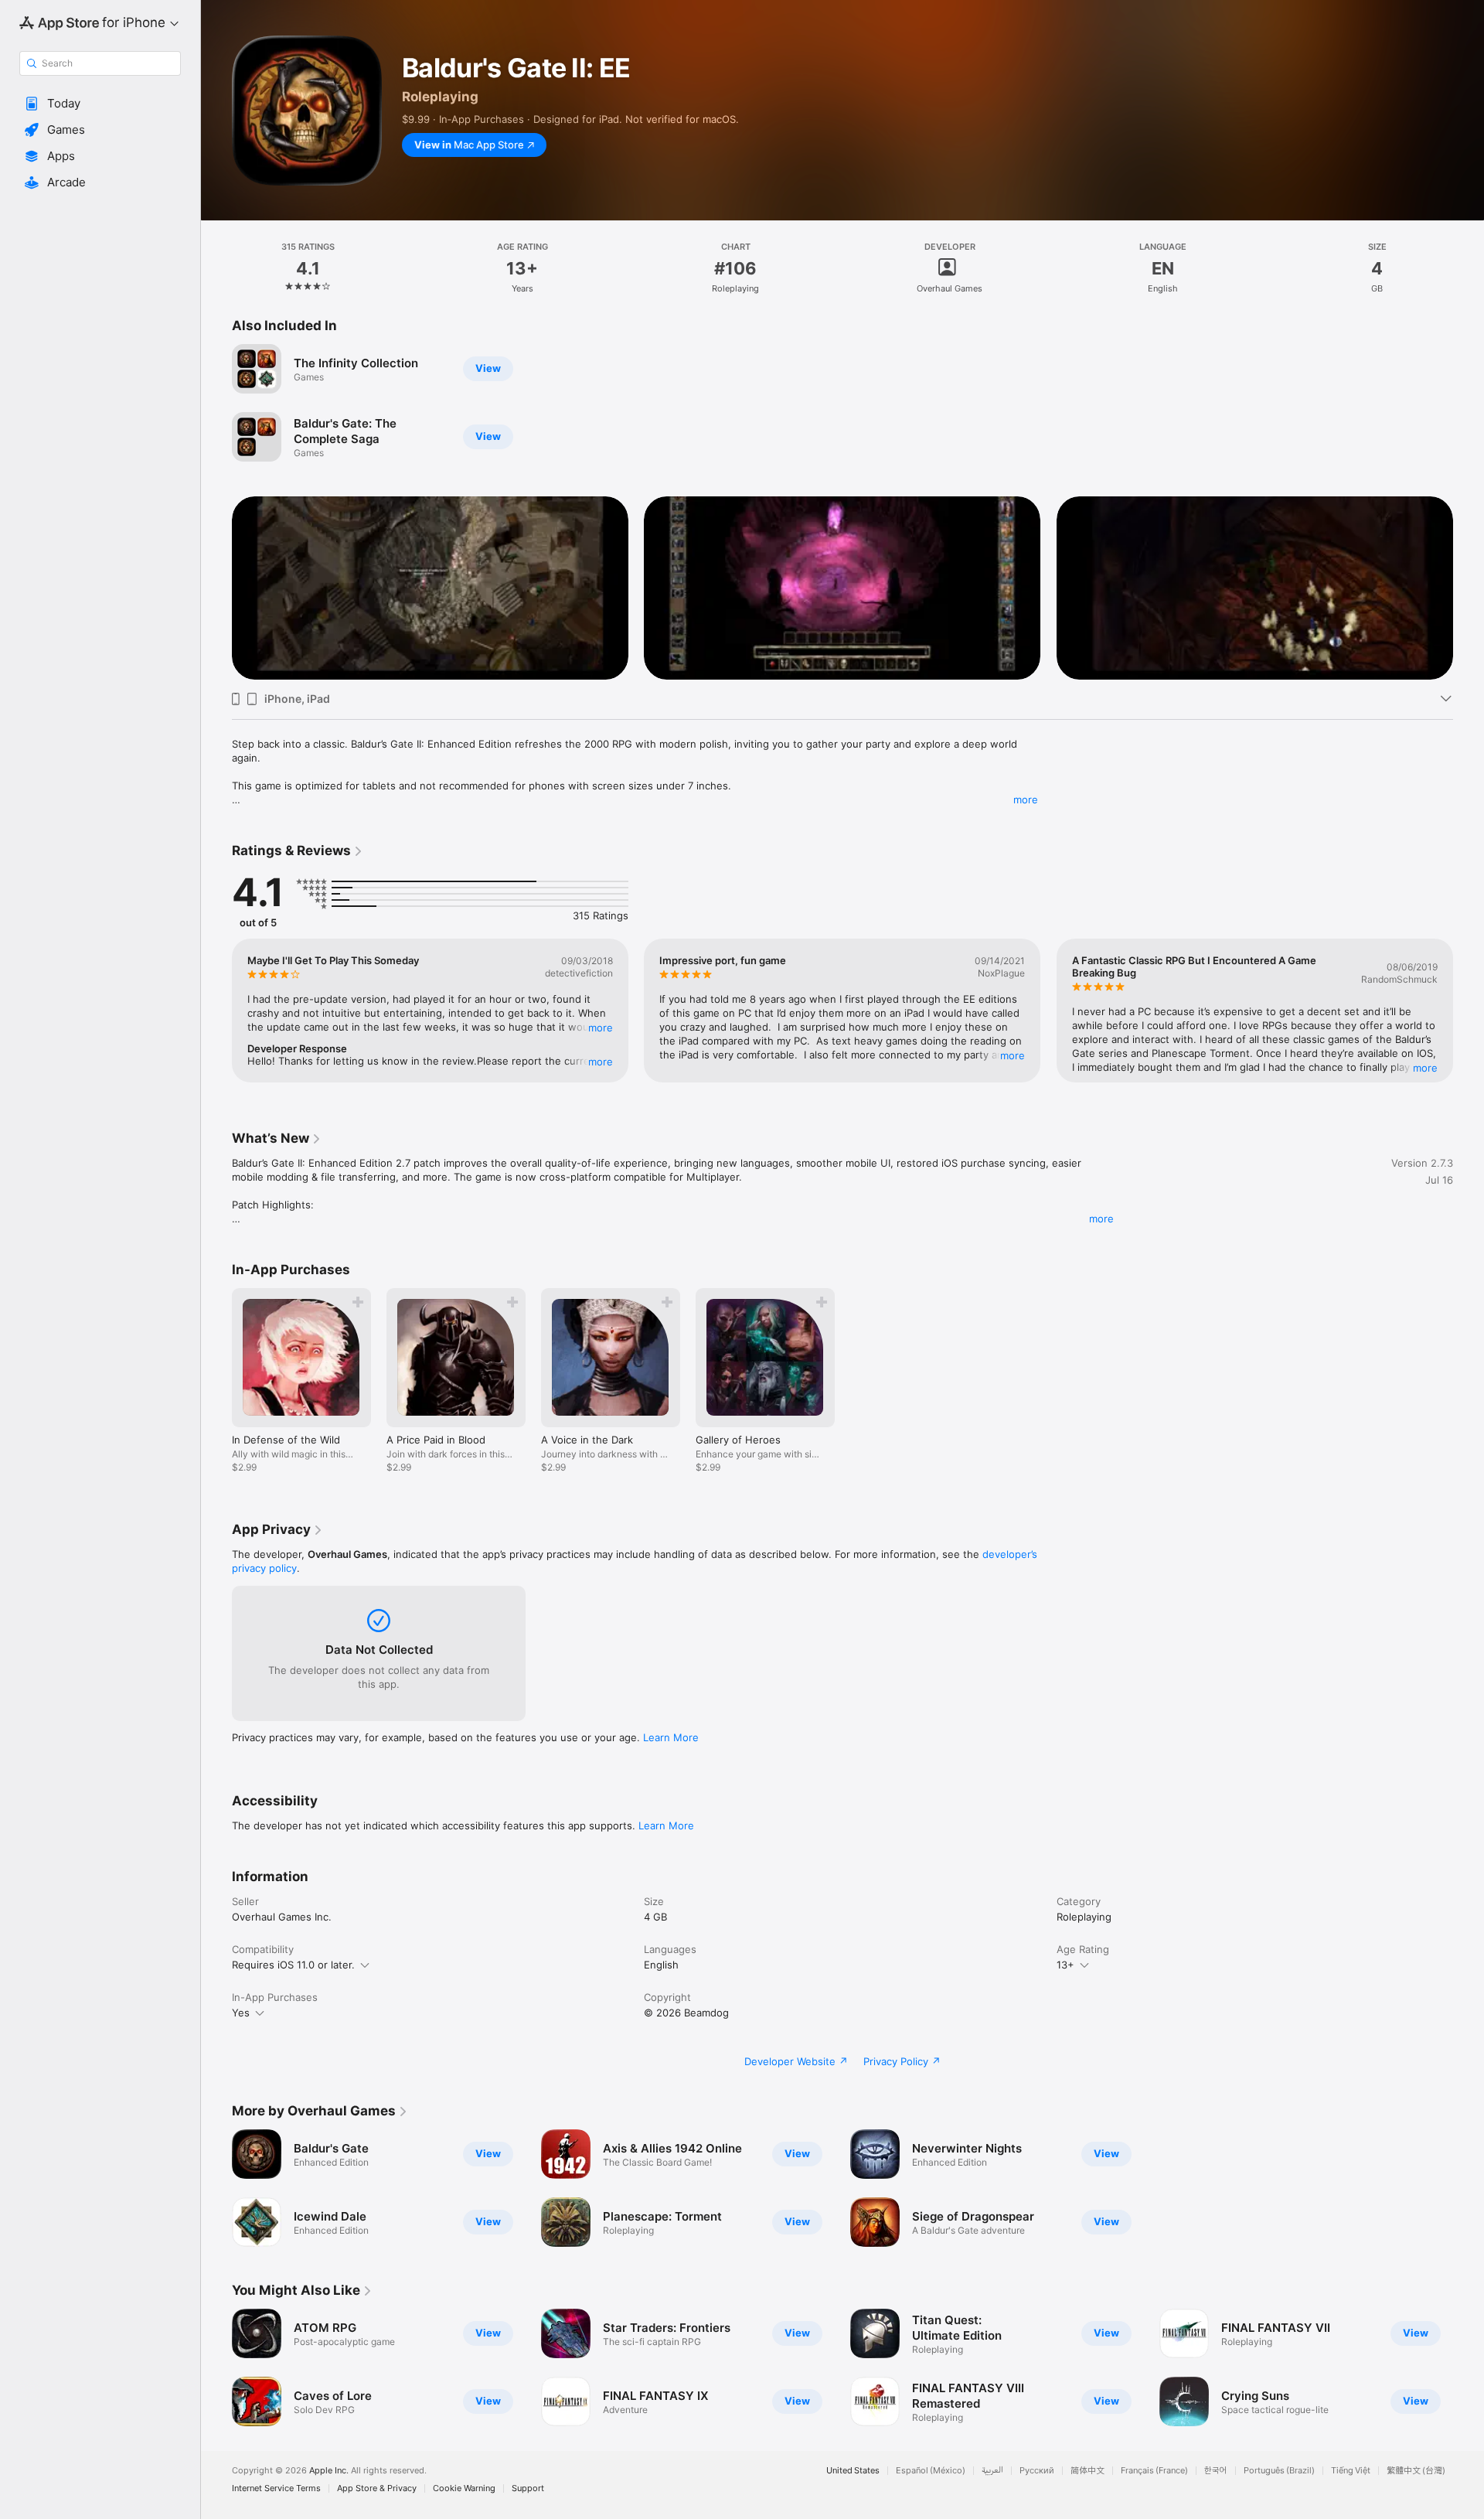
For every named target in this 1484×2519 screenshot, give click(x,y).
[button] (100, 104)
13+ (1065, 1965)
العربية (992, 2471)
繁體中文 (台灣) (1416, 2471)
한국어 (1216, 2471)
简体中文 (1087, 2471)
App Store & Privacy (377, 2488)
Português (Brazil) (1279, 2471)
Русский (1037, 2471)
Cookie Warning (464, 2488)
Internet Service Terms (276, 2488)
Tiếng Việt (1351, 2471)
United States (853, 2471)
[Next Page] (1469, 588)
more (1026, 799)
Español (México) (931, 2471)
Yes (241, 2013)
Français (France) (1154, 2471)
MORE (601, 1028)
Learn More (671, 1737)
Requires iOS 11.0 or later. (293, 1965)
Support (528, 2488)
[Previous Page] (216, 588)
